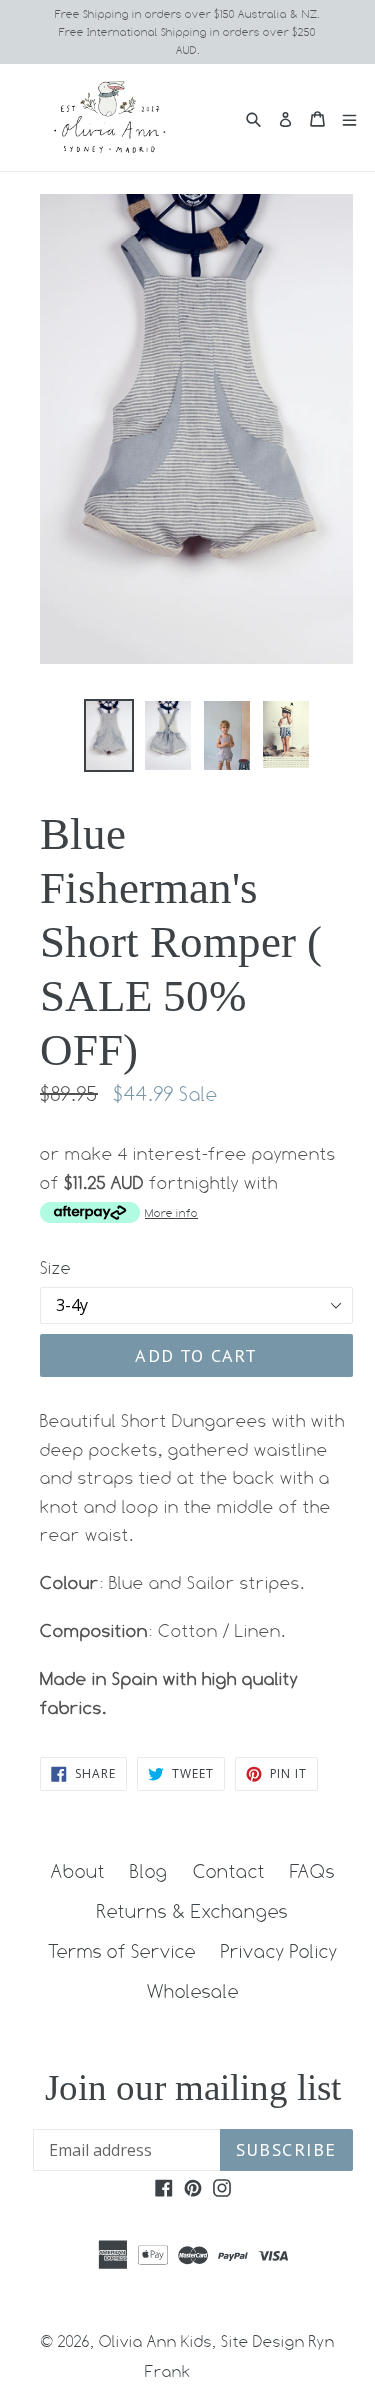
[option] (108, 735)
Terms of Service (122, 1951)
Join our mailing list (193, 2087)
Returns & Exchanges (192, 1911)
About (78, 1871)
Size (55, 1268)
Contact (229, 1871)
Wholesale (193, 1991)
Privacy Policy (279, 1951)
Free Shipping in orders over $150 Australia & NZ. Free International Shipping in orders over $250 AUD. (187, 32)
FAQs (312, 1871)
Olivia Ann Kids (155, 2341)
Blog (149, 1871)
